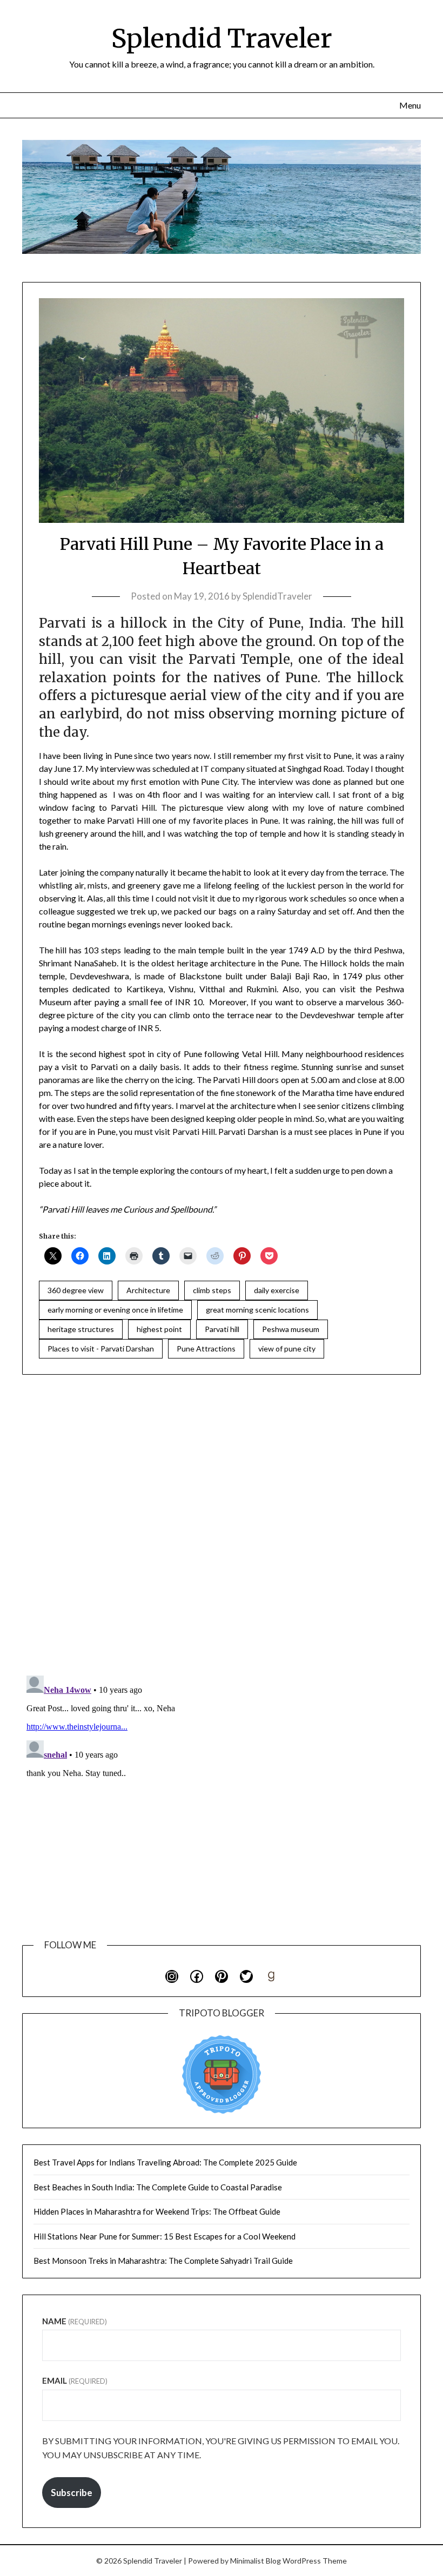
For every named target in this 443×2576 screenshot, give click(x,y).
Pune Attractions (206, 1348)
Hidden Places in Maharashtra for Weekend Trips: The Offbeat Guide (157, 2211)
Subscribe (72, 2493)
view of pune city (287, 1348)
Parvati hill (222, 1329)
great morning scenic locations (257, 1310)
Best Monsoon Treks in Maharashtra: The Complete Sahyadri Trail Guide (163, 2261)
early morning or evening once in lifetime (115, 1310)
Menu (410, 105)
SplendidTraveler (277, 596)
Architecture (148, 1290)
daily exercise (277, 1290)
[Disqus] (222, 1526)
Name (75, 2321)
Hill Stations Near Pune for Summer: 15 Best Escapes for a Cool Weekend (165, 2236)
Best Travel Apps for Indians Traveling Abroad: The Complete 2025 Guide (165, 2162)
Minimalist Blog (256, 2561)
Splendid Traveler (222, 38)
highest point (159, 1329)
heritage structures (81, 1329)
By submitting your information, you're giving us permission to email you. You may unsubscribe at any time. (221, 2448)
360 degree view (76, 1290)
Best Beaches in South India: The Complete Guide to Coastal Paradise (158, 2187)
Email (75, 2380)
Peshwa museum (291, 1329)
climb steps (212, 1290)
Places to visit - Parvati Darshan (101, 1348)
